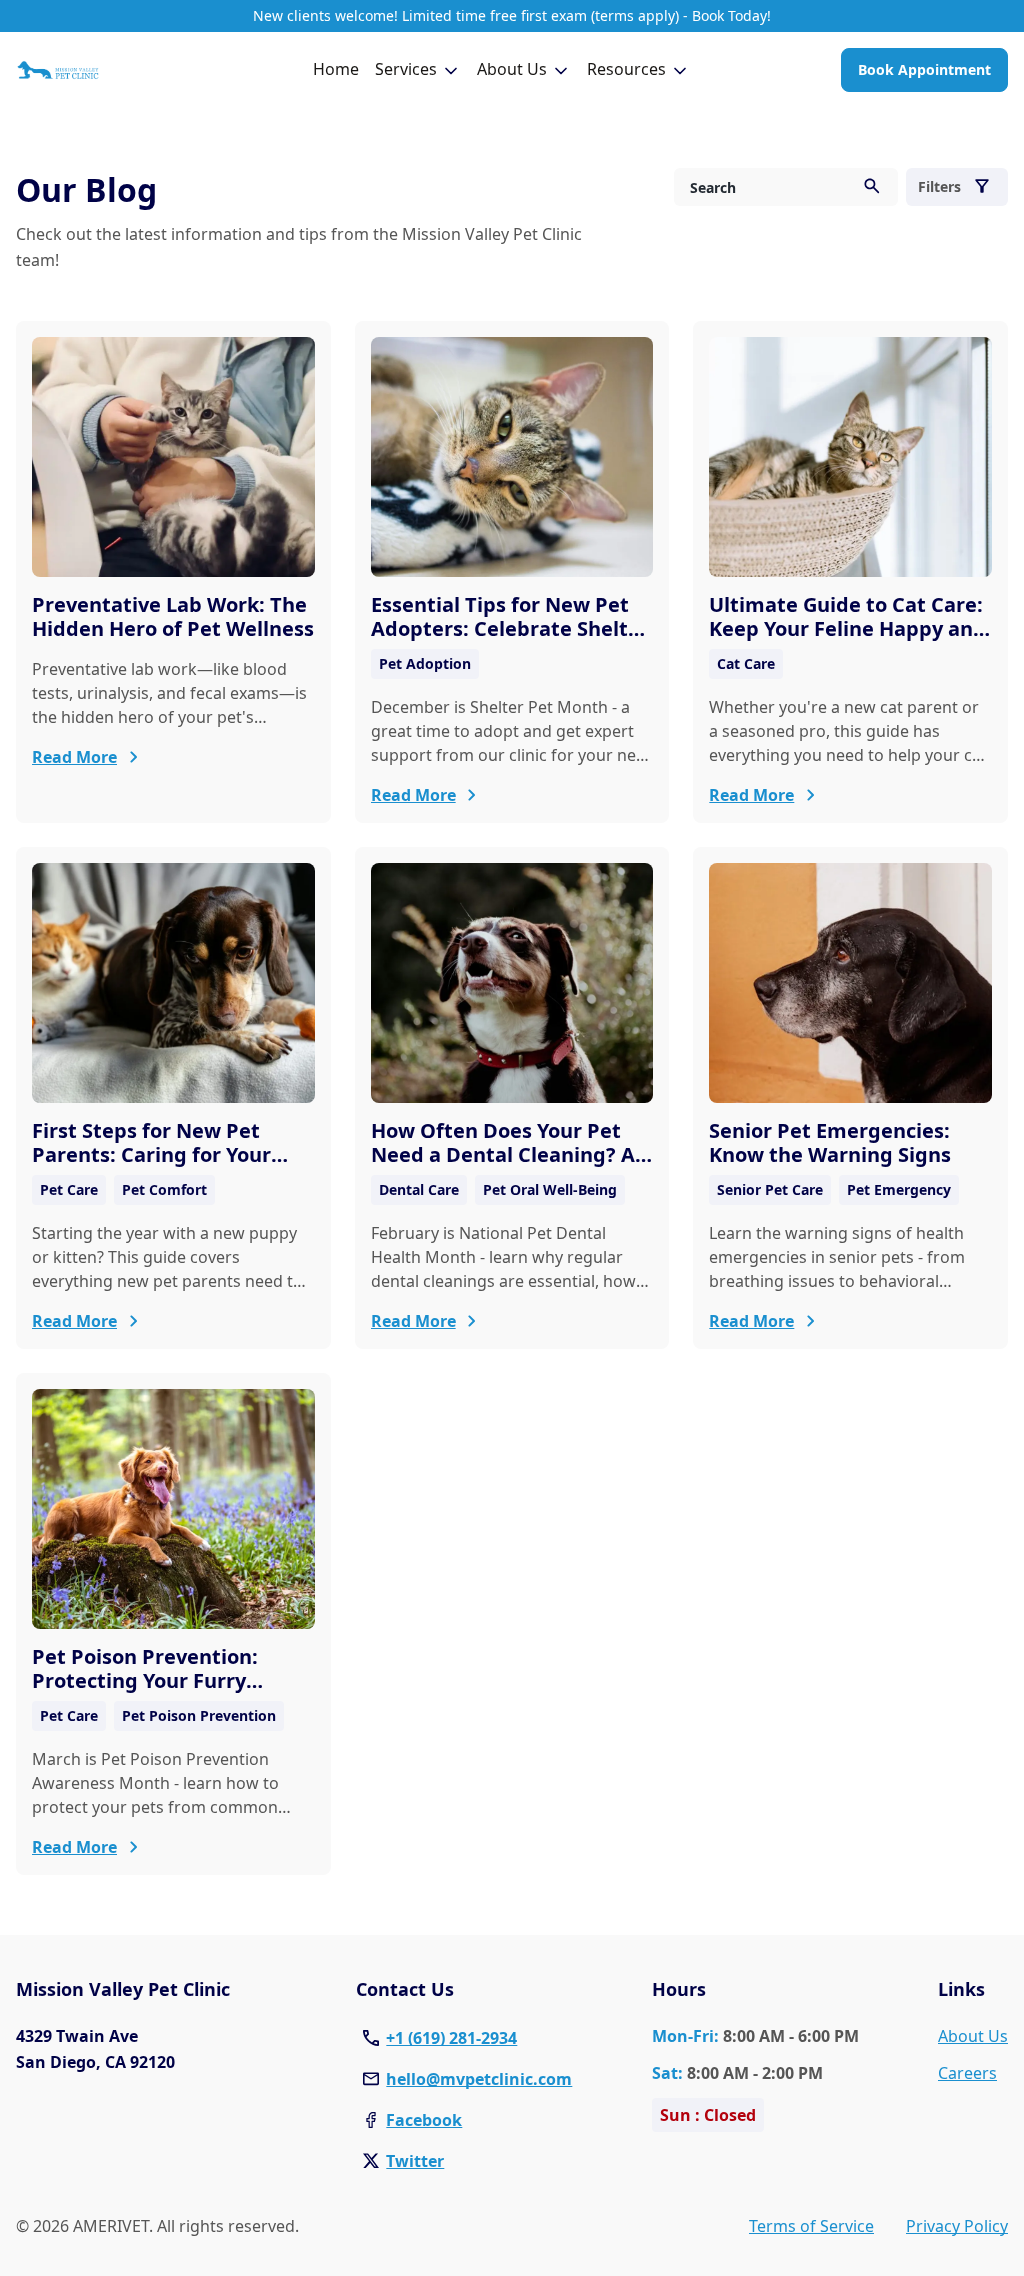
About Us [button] (512, 69)
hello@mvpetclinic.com (479, 2079)
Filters (939, 186)
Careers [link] (967, 2073)
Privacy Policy (957, 2226)
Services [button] (406, 69)
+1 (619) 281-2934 (451, 2038)
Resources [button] (626, 69)
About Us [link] (973, 2036)
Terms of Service (811, 2226)
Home (336, 69)
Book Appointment (924, 69)
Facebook (424, 2120)
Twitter (415, 2161)
